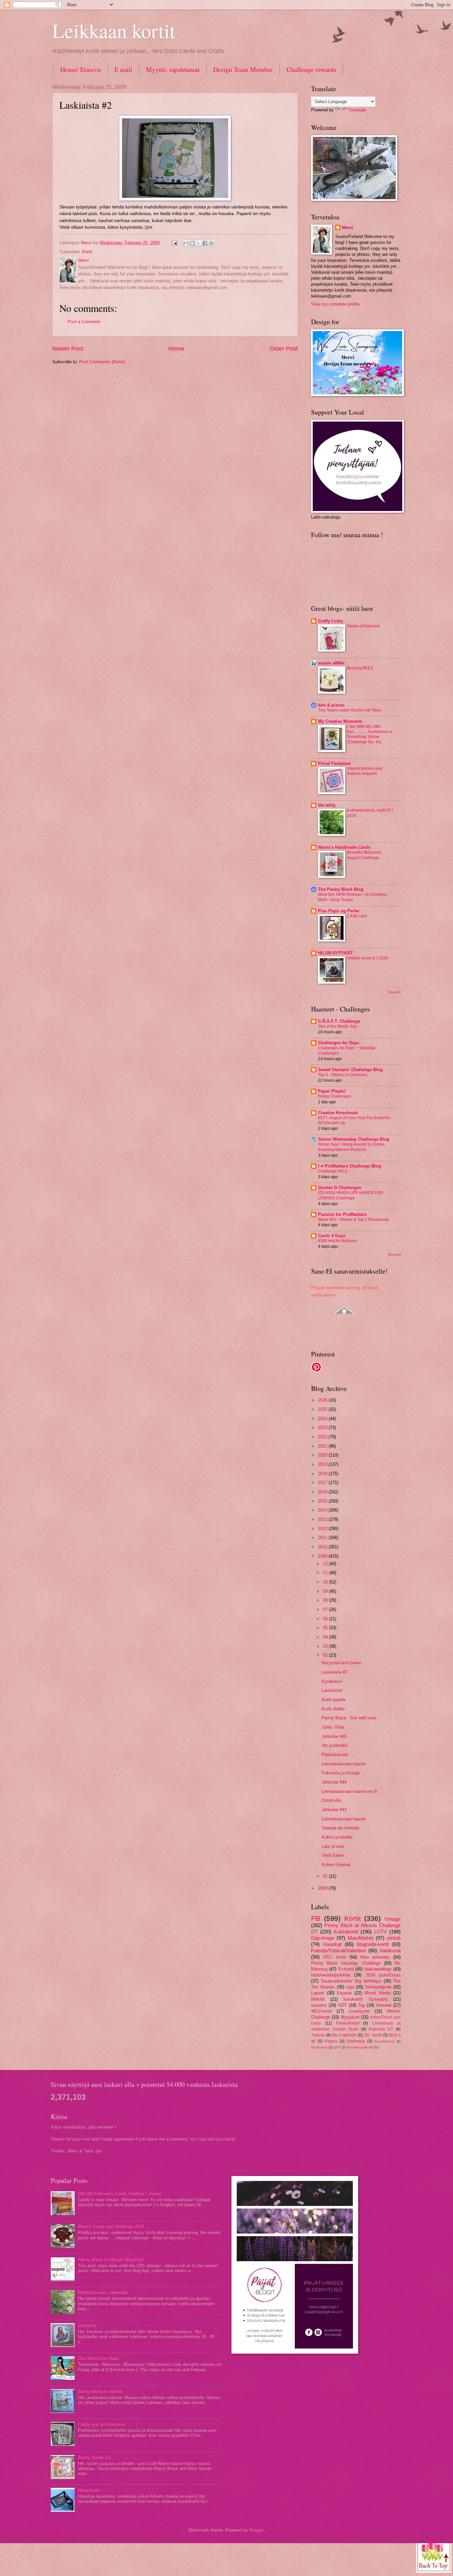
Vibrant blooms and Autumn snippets (364, 771)
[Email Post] (174, 243)
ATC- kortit (335, 1957)
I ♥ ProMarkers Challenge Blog (350, 1166)
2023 (323, 1428)
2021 (323, 1446)
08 (326, 1600)
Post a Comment (84, 322)
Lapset (318, 1993)
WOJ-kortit (321, 2011)
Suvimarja (356, 2041)
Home (176, 349)
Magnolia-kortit (373, 1944)
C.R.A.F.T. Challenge (339, 1021)
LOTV (381, 1932)
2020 (323, 1455)
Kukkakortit (346, 1932)
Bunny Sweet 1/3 (94, 2458)
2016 (323, 1492)
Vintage (392, 1919)
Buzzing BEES (360, 668)
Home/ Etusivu (81, 69)
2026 (323, 1400)
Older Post (284, 349)
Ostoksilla (331, 1800)
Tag (361, 2005)
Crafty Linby (330, 621)
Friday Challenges (335, 1096)
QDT (337, 2047)
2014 (323, 1510)
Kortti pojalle (334, 1700)
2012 (323, 1529)
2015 (323, 1501)
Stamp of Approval (363, 626)
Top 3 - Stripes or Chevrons (343, 1075)
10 (326, 1582)
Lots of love (333, 1846)
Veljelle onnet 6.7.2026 (368, 958)
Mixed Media (378, 1993)
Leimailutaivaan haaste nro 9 (349, 1791)
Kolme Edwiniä (336, 1865)
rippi (350, 1987)
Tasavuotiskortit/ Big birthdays (351, 1981)
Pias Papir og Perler (339, 911)
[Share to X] (199, 243)
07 (326, 1609)
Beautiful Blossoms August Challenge (364, 855)
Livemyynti (359, 2011)
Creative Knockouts (338, 1113)
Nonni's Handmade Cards (344, 847)
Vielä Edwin (333, 1855)
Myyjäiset (350, 2017)
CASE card (357, 916)
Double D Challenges (340, 1188)
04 (326, 1637)
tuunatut (319, 2005)
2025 (323, 1409)
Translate (357, 110)
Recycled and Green (341, 1663)
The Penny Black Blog (341, 889)
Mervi (348, 228)
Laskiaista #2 (334, 1672)
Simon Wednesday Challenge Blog (354, 1139)
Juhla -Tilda (333, 1727)
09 (326, 1591)
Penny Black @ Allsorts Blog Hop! (111, 2260)
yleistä (394, 1938)
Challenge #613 (333, 1171)
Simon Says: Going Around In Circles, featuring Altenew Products (352, 1147)
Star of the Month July (337, 1026)
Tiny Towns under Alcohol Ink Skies (350, 710)
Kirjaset (344, 1993)
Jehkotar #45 (334, 1736)
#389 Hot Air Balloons (338, 1241)
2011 (323, 1538)
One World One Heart (98, 2358)
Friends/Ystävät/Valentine (339, 1950)
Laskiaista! (332, 1690)
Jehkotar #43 (334, 1810)
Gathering (87, 2326)
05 (326, 1628)
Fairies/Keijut (348, 2023)
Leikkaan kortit (114, 30)
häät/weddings (378, 1969)
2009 (323, 1556)
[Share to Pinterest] (211, 243)
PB (316, 1918)
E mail (123, 69)
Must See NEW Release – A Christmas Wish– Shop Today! (353, 897)
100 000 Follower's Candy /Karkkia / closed (119, 2194)
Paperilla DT (381, 2029)
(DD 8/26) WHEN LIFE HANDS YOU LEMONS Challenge (351, 1195)
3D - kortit (373, 2035)
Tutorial (318, 2035)
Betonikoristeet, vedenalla (103, 2292)
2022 (323, 1437)
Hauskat (332, 1944)
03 (326, 1646)
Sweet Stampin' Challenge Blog (350, 1070)
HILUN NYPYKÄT (335, 953)
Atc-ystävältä (334, 1745)
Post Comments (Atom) (102, 362)
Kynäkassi (332, 1681)
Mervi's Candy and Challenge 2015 (111, 2227)
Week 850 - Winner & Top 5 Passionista (354, 1220)
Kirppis (331, 2041)
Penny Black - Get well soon (349, 1718)
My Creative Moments (340, 721)
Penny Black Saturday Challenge (346, 1963)
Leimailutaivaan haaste (344, 1764)
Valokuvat (390, 1950)
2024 (323, 1419)
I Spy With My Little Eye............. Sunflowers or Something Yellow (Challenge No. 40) (370, 734)
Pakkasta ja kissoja (341, 1773)
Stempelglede (378, 1987)
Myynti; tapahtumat (173, 69)
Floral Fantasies (334, 763)
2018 (323, 1474)
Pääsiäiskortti (335, 1755)
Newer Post (68, 349)
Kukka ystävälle (337, 1837)
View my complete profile (335, 304)
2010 (323, 1547)
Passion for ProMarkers (342, 1214)
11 (326, 1573)
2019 (323, 1464)
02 (326, 1655)
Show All (394, 992)
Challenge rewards (311, 69)
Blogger (256, 2530)
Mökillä (318, 1999)
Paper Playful (332, 1091)
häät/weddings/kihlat (331, 1975)
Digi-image (323, 1938)
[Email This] (186, 243)
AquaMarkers (384, 2041)
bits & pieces (331, 705)
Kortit (87, 252)
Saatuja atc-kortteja (340, 1828)
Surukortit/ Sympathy (365, 1999)
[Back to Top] (434, 2555)
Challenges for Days (339, 1043)
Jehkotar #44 (334, 1782)
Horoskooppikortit (360, 2047)
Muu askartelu (375, 1957)
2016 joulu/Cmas (383, 1975)
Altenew (384, 2005)
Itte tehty (327, 805)
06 (326, 1619)
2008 (323, 1888)
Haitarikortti (89, 2490)
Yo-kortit (346, 1969)
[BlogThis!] (192, 243)
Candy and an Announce (101, 2424)
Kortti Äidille (333, 1709)
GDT (342, 2005)
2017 (323, 1483)
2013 (323, 1519)
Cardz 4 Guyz (332, 1236)
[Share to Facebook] (205, 243)
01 (326, 1876)
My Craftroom (344, 2035)
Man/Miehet (361, 1938)
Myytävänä (319, 2047)
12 (326, 1564)
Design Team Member (243, 69)
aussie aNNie (331, 663)
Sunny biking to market (100, 2392)
